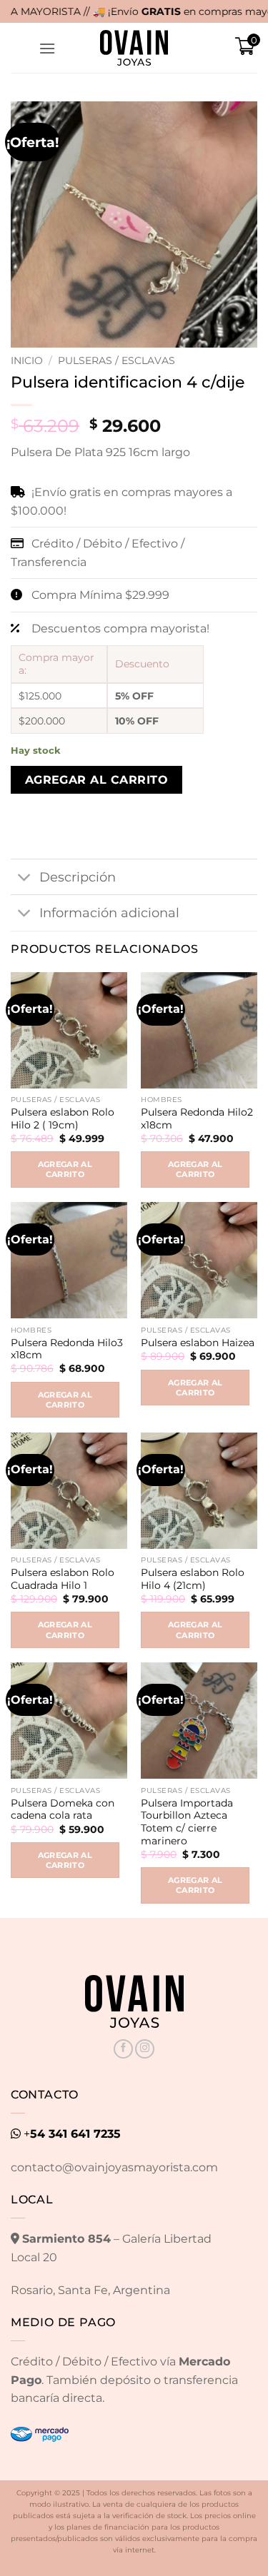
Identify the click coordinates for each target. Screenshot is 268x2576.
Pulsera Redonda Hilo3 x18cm (67, 1349)
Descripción (78, 877)
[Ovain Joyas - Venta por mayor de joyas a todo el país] (134, 48)
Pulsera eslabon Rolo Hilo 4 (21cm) (193, 1579)
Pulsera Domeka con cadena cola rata (63, 1809)
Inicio (27, 360)
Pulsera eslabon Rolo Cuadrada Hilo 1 (63, 1579)
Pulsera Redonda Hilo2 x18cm (197, 1118)
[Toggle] (25, 878)
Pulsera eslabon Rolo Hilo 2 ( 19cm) (63, 1118)
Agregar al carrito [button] (65, 1169)
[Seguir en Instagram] (145, 2049)
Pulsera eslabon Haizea (198, 1343)
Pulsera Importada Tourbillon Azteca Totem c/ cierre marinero (187, 1822)
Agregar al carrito (96, 780)
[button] (47, 48)
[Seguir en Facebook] (123, 2049)
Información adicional (109, 913)
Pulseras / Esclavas (116, 360)
